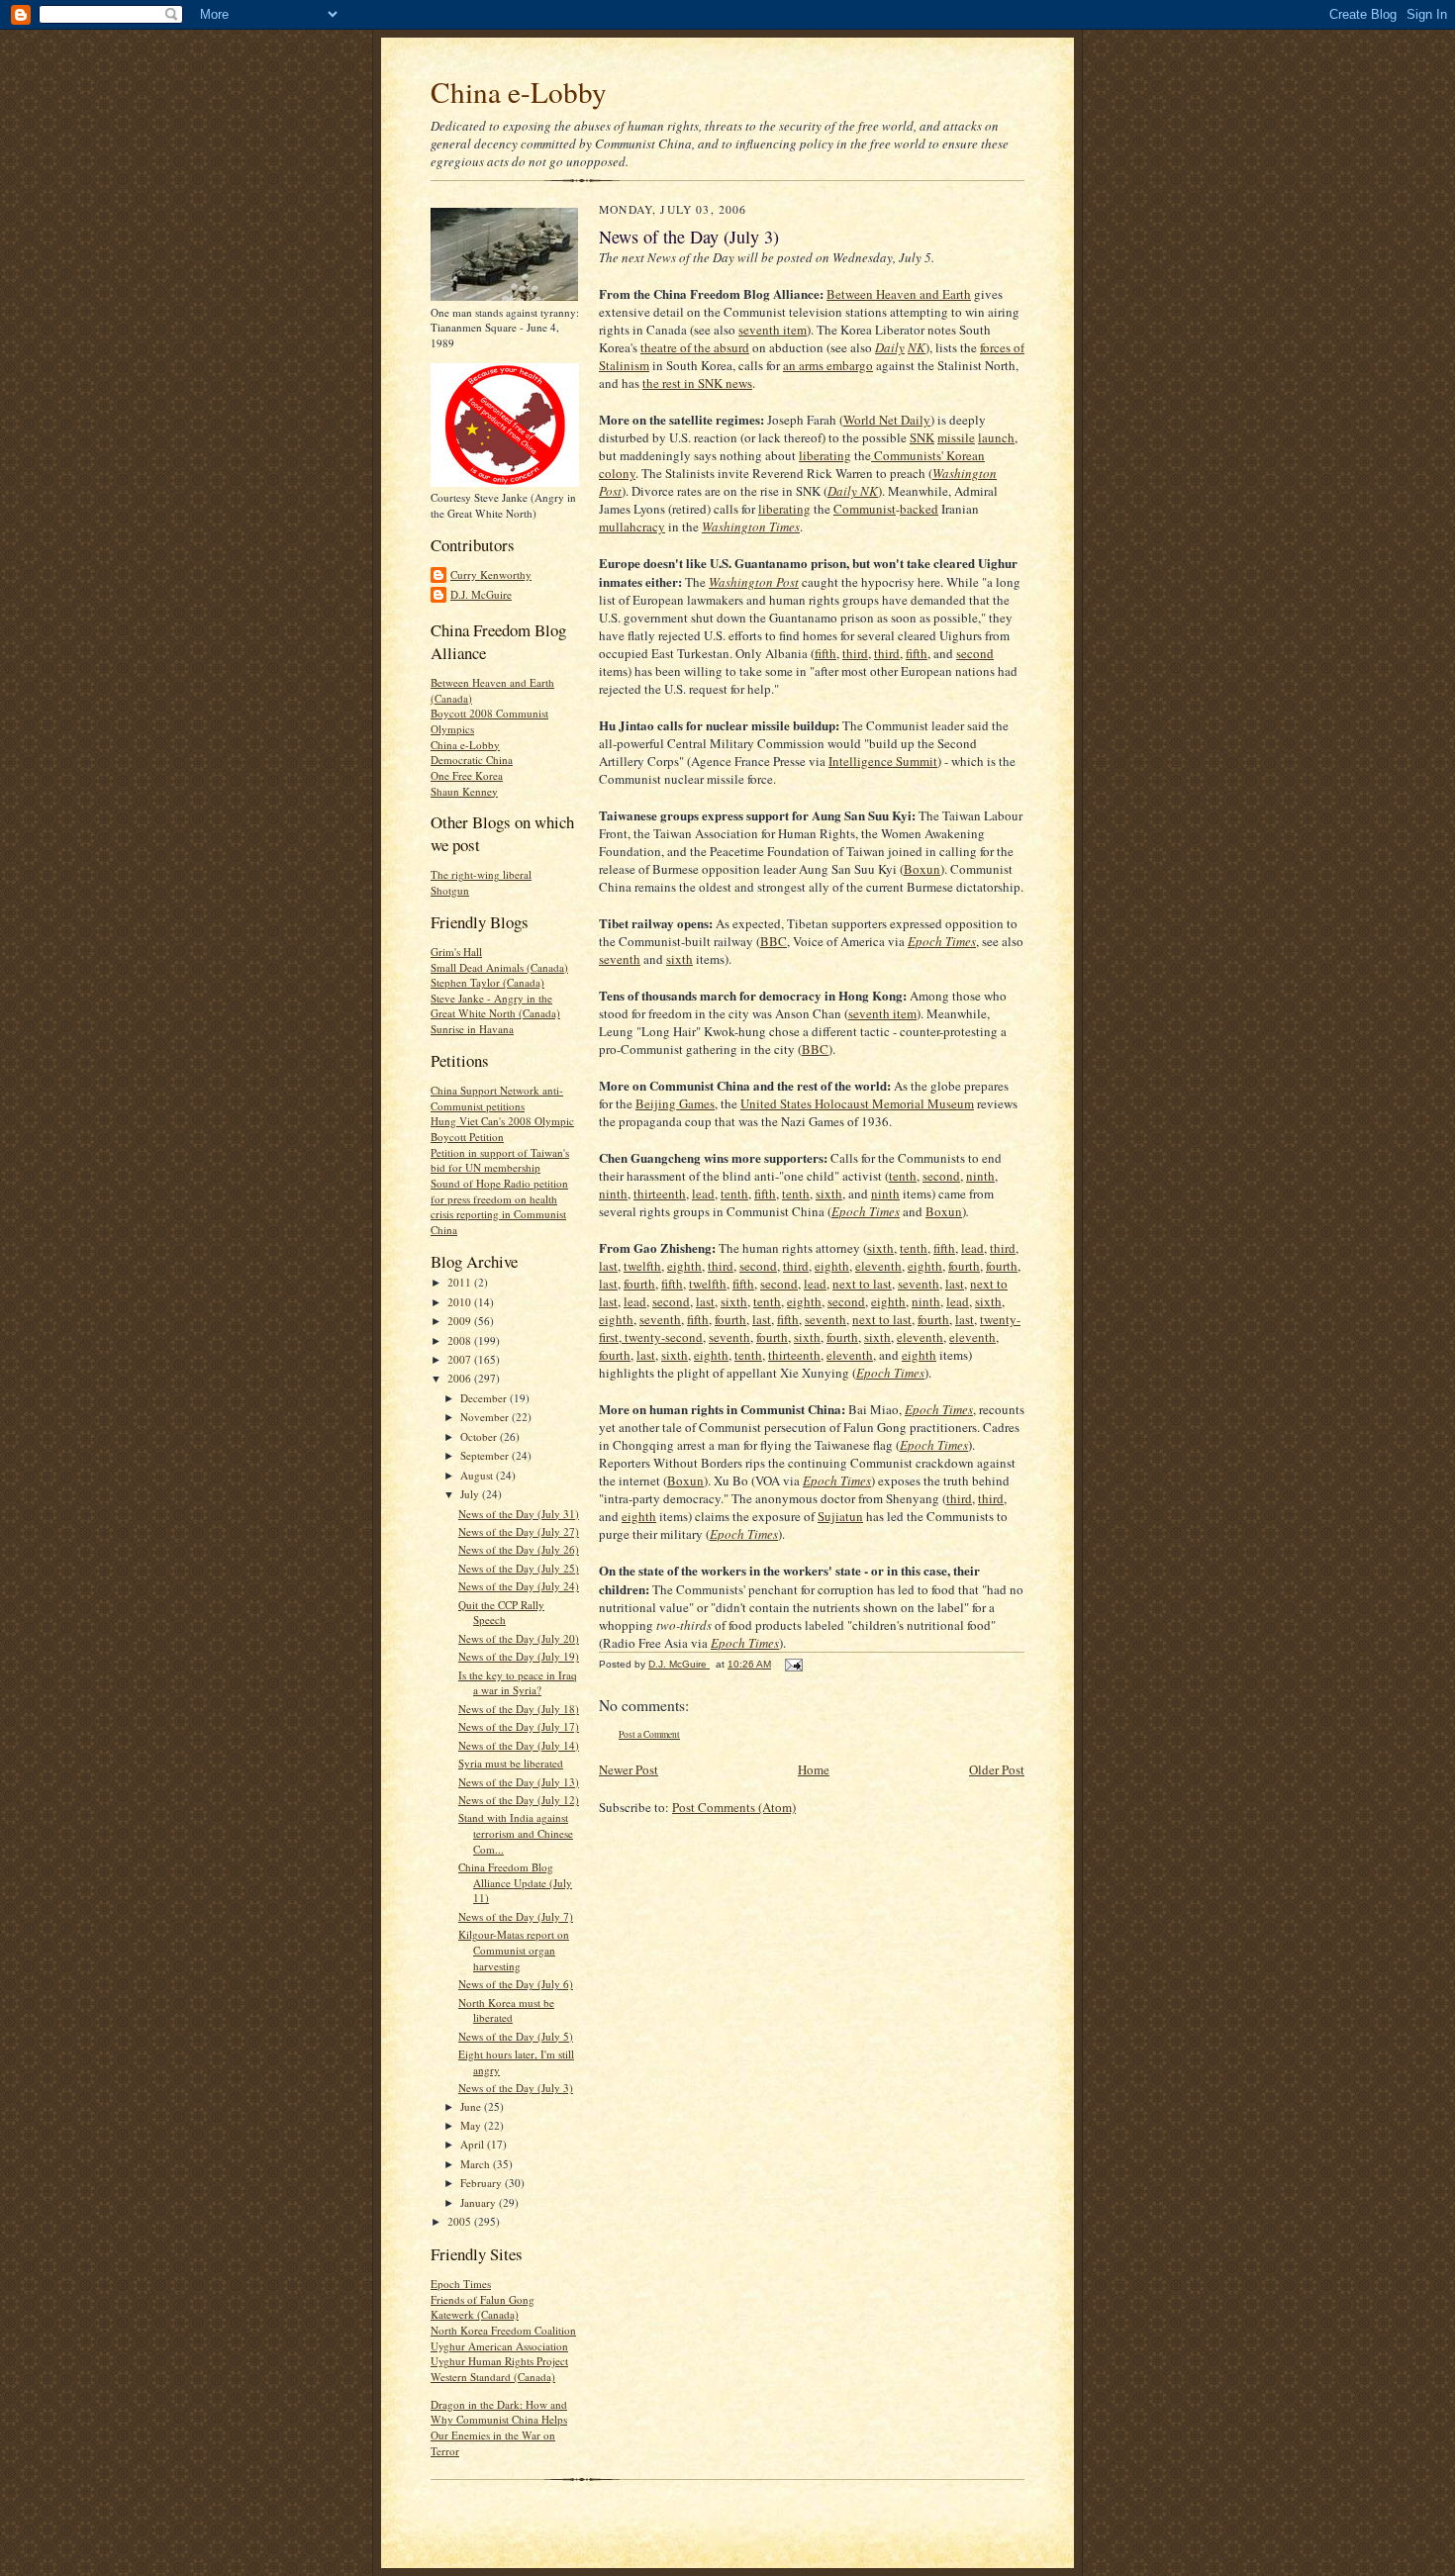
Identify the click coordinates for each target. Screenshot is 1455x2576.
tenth (903, 1176)
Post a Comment (649, 1734)
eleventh (878, 1266)
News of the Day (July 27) (519, 1531)
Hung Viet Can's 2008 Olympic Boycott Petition (502, 1129)
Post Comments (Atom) (734, 1807)
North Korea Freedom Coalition (503, 2330)
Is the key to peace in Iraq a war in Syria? (518, 1683)
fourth (964, 1266)
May (472, 2125)
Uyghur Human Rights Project (499, 2361)
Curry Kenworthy (491, 574)
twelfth (642, 1266)
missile (956, 437)
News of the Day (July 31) (519, 1514)
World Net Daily (887, 420)
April (474, 2144)
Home (814, 1769)
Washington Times (751, 526)
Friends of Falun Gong (483, 2299)
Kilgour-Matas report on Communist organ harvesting (514, 1950)
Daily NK (853, 491)
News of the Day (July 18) (519, 1709)
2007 (461, 1359)
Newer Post (629, 1769)
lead (703, 1193)
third (855, 653)
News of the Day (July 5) (516, 2036)
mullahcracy (632, 526)
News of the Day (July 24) (519, 1586)
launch (996, 437)
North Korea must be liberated (506, 2010)
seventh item (773, 330)
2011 (461, 1282)
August (478, 1475)
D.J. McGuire (481, 594)
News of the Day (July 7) (516, 1916)
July (471, 1494)
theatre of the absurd (695, 347)
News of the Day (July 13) (519, 1782)
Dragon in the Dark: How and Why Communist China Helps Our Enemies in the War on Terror (499, 2428)
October (480, 1436)
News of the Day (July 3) (516, 2088)
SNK (922, 437)
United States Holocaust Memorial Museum (857, 1103)
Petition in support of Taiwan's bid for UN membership (500, 1160)
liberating (825, 455)
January (480, 2202)
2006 (461, 1378)
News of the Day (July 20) (519, 1638)
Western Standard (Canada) (493, 2377)
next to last (862, 1284)
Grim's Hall (456, 952)
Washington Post (754, 582)
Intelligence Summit (883, 761)
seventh (620, 959)
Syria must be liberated (511, 1763)
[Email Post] (793, 1664)
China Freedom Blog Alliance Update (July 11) (515, 1882)
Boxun (922, 869)
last (608, 1266)
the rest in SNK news (697, 383)
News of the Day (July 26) (519, 1549)
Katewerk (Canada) (475, 2314)
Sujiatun (840, 1516)
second (975, 653)
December (485, 1398)
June (472, 2106)
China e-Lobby (519, 92)
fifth (825, 653)
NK (917, 347)
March (477, 2164)
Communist (865, 509)
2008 (461, 1340)
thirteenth (660, 1193)
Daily (890, 347)
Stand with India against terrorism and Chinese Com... (516, 1833)
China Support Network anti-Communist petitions (497, 1098)
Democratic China (472, 760)
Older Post (997, 1769)
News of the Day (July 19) (519, 1656)
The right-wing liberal (481, 874)
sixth (679, 959)
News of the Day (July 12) (519, 1800)
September (486, 1455)
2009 (461, 1321)
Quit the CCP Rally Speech (501, 1613)
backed (919, 509)
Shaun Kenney (464, 791)
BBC (774, 941)
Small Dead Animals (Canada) (499, 967)
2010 (461, 1302)
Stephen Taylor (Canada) (487, 982)
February (483, 2183)
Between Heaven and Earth (899, 294)
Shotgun (450, 890)
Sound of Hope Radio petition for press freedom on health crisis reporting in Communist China (499, 1206)
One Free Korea (467, 775)
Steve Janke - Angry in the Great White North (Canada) (495, 1006)
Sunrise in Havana (472, 1029)
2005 (461, 2221)
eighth (684, 1266)
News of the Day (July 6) (516, 1984)
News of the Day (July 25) (519, 1568)
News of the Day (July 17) (519, 1726)
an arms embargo (828, 365)
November (486, 1417)
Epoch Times (461, 2284)
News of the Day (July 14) (519, 1745)
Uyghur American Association (499, 2346)
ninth (980, 1176)
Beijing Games (675, 1103)
